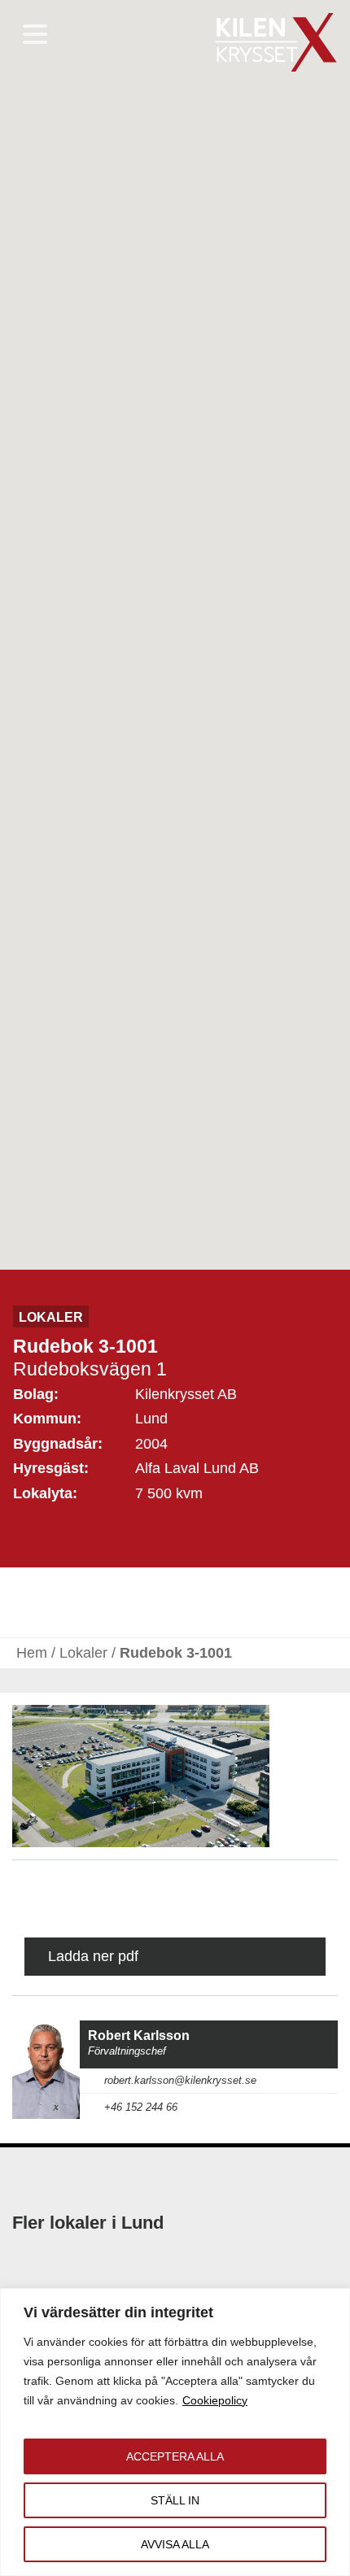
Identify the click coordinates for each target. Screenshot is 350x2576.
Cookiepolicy (215, 2400)
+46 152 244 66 (141, 2107)
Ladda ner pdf (93, 1956)
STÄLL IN (175, 2500)
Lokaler (83, 1653)
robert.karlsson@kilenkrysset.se (180, 2081)
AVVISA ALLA (175, 2544)
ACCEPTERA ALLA (175, 2456)
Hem (32, 1653)
